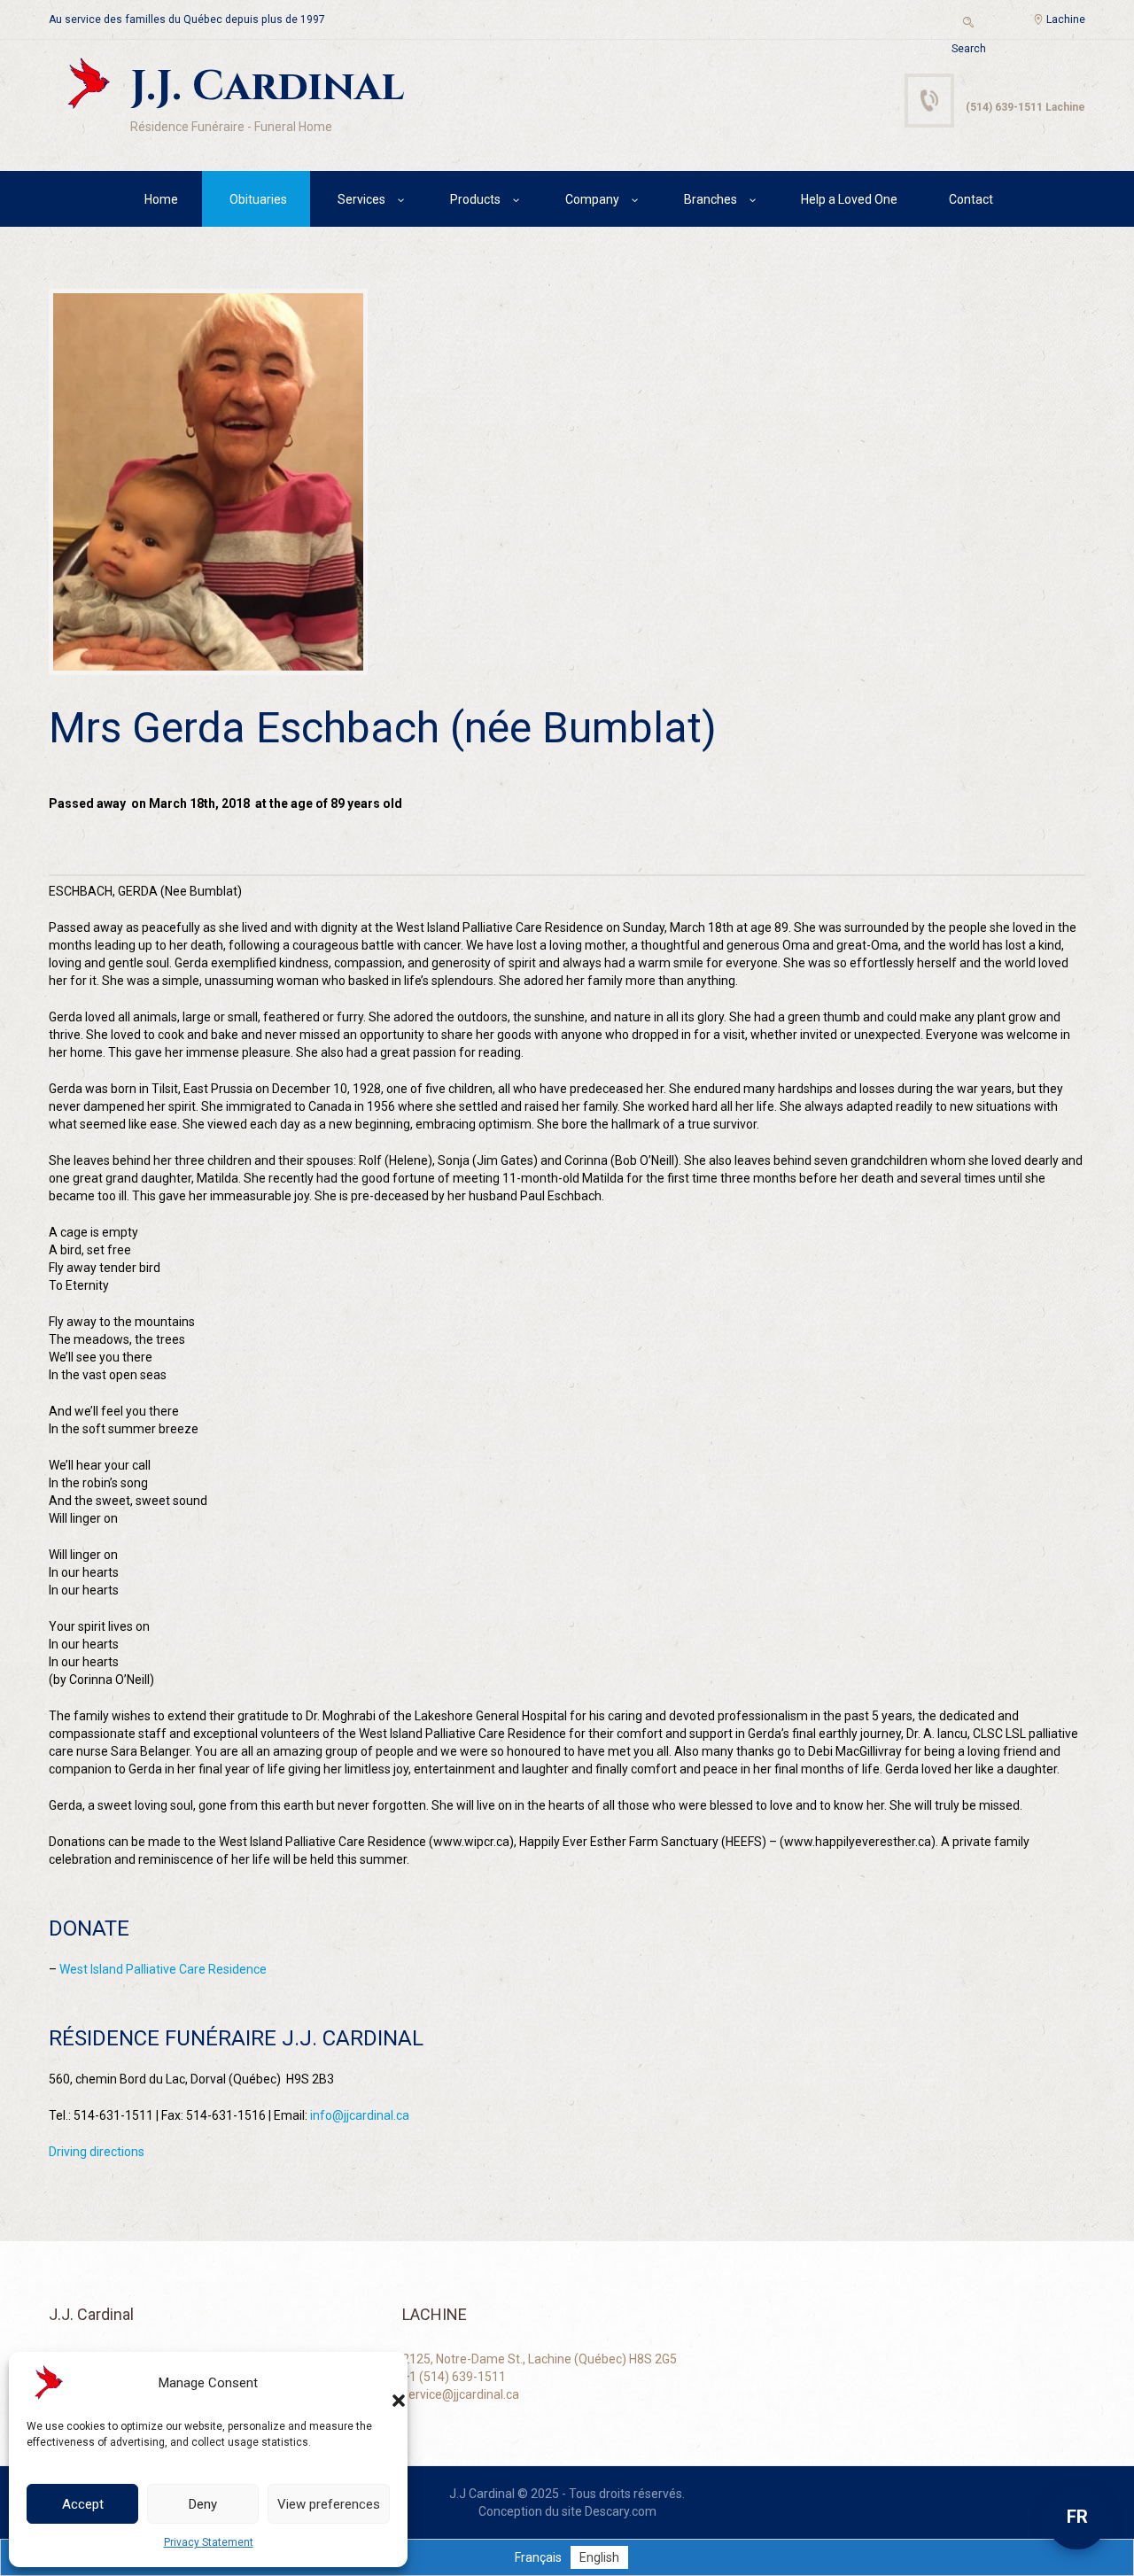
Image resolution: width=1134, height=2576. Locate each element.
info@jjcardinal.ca (360, 2115)
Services (361, 199)
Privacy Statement (209, 2542)
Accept (83, 2504)
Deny (203, 2504)
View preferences (329, 2504)
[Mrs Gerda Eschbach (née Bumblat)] (208, 482)
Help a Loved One (849, 199)
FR (1077, 2517)
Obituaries (258, 199)
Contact (971, 199)
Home (161, 199)
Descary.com (621, 2511)
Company (592, 199)
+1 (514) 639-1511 (454, 2377)
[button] (381, 2383)
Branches (711, 199)
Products (475, 199)
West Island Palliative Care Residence (163, 1969)
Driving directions (97, 2152)
